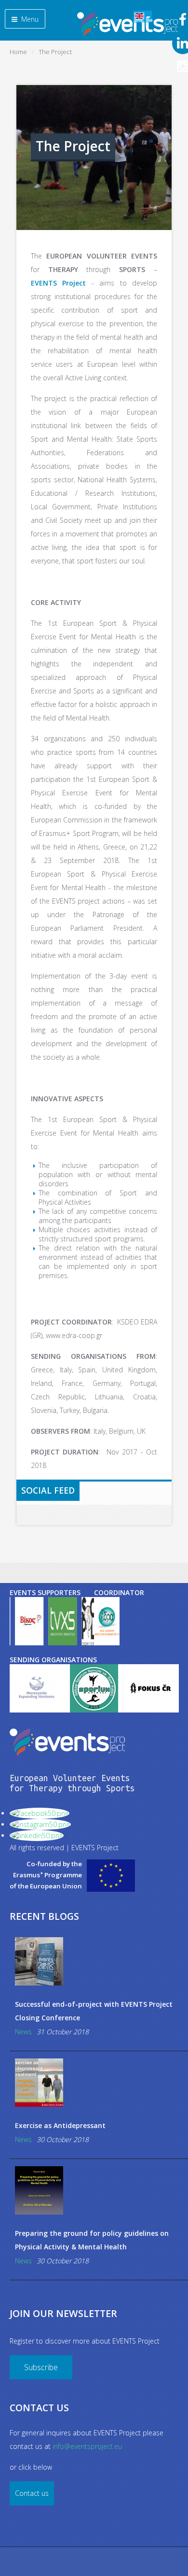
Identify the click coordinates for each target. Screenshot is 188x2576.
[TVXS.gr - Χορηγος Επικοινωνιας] (62, 1621)
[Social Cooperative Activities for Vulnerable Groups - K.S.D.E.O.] (107, 1621)
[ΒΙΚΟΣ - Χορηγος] (29, 1621)
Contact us (32, 2493)
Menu (29, 19)
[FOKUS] (137, 1688)
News (23, 2032)
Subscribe (41, 2367)
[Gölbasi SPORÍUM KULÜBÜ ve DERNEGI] (80, 1688)
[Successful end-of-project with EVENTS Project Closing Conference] (99, 1961)
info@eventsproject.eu (87, 2446)
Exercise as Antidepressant (60, 2125)
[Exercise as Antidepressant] (99, 2083)
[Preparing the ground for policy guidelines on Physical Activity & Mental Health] (99, 2190)
